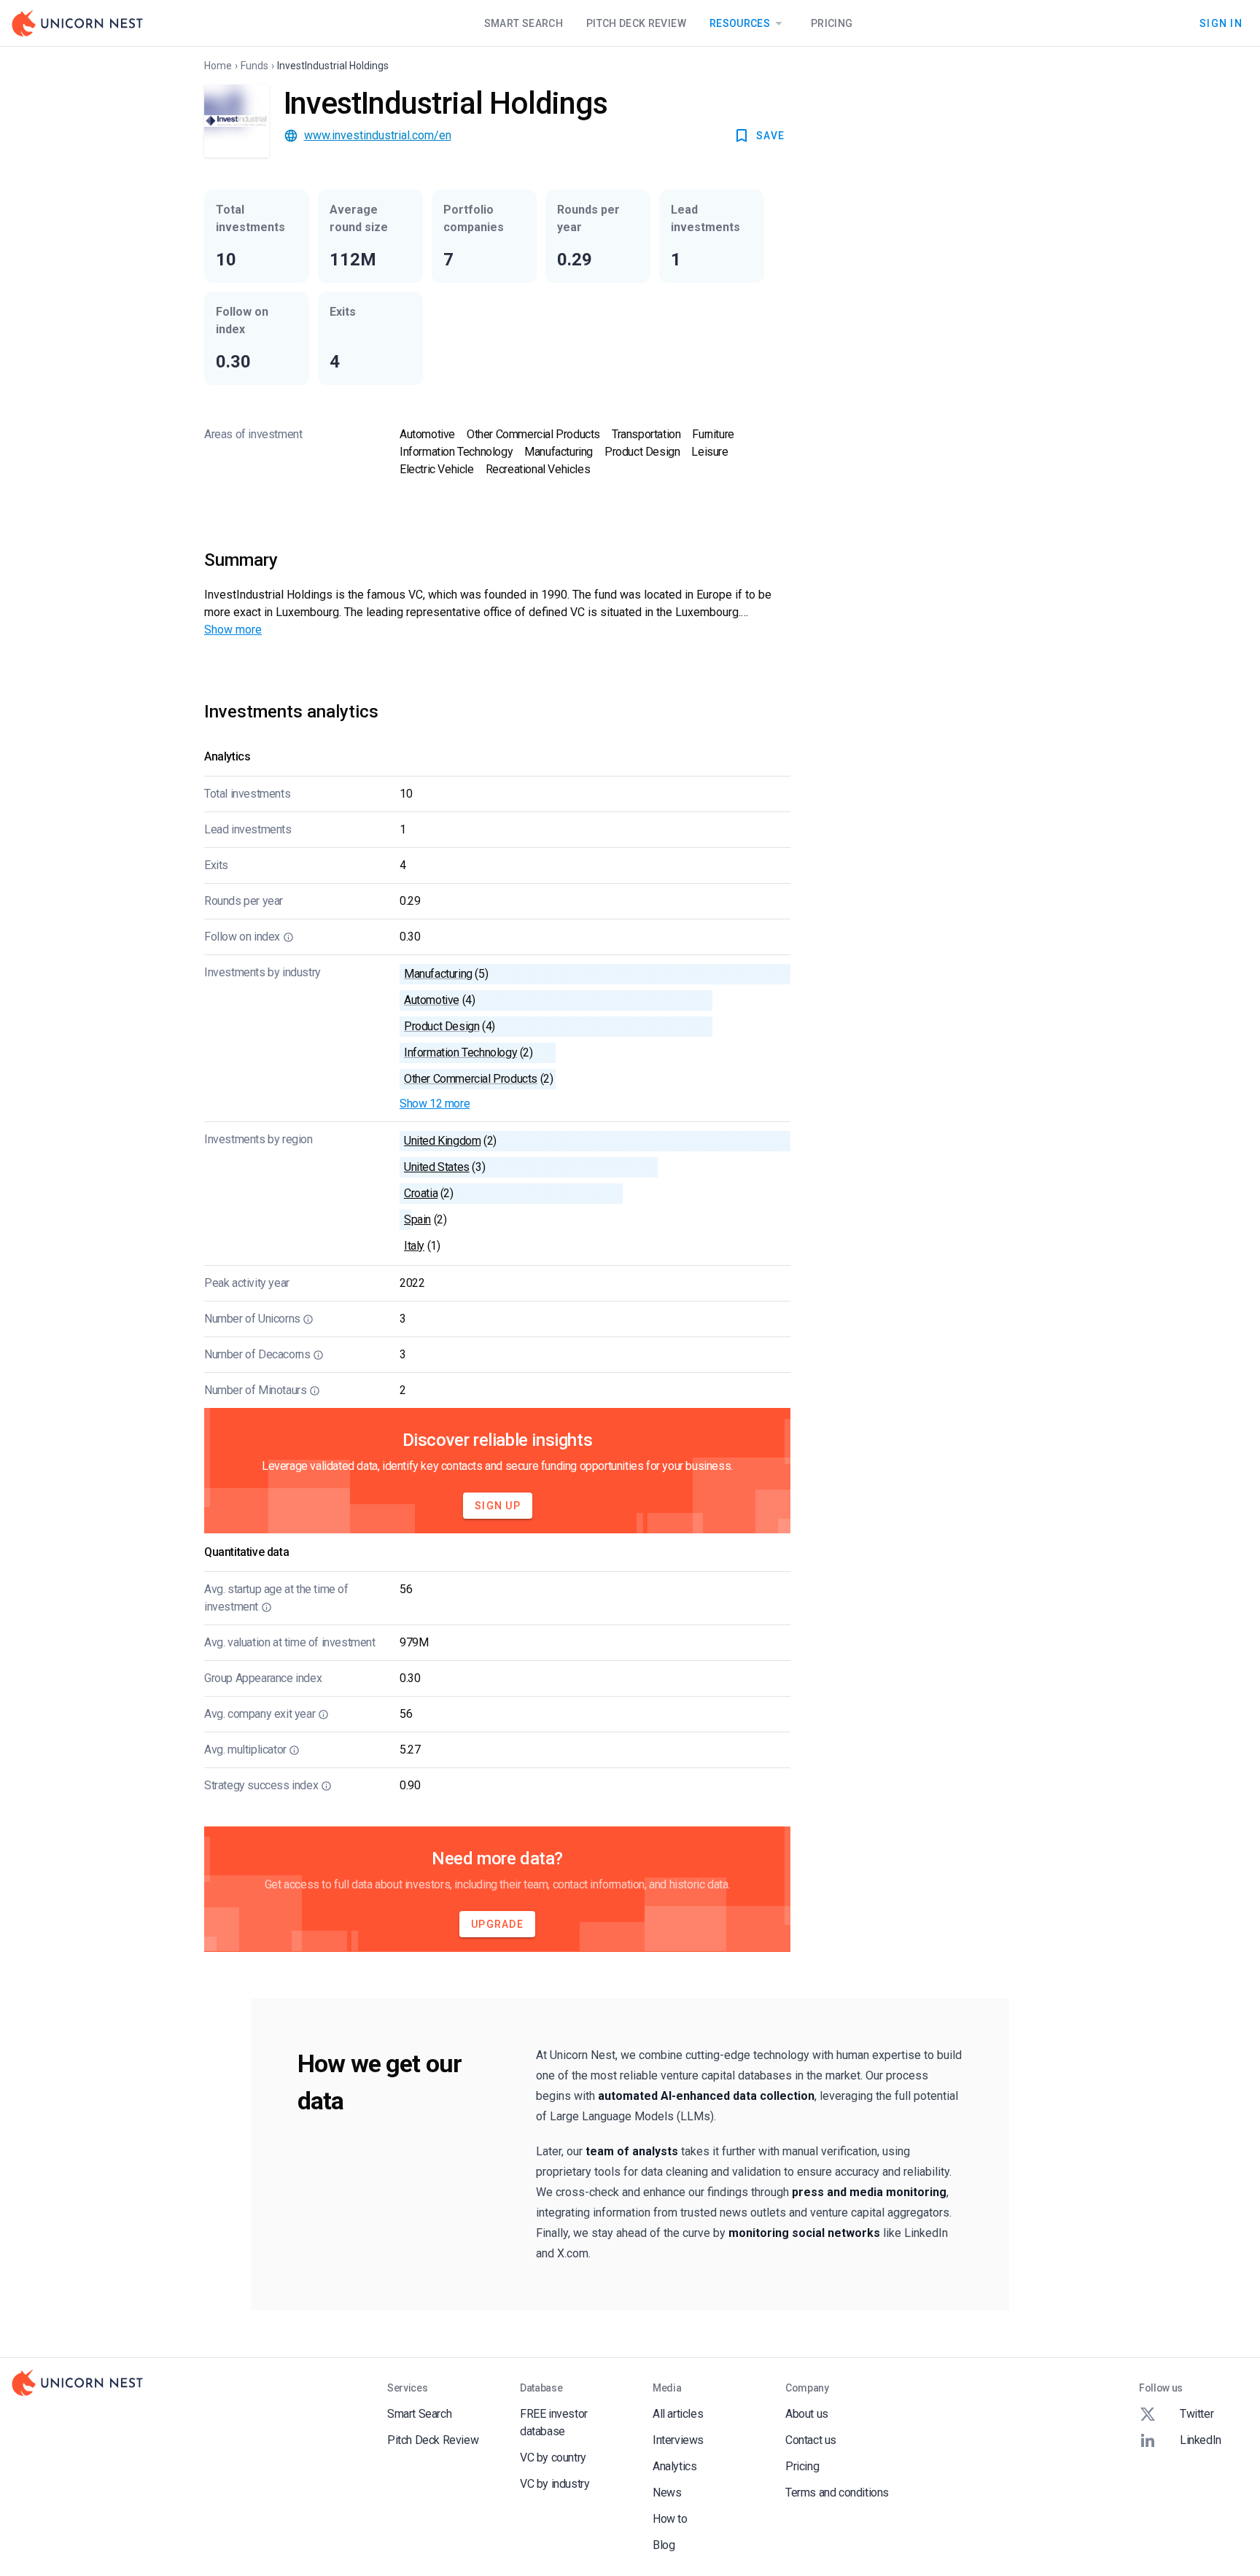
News (667, 2493)
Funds (254, 66)
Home (218, 66)
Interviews (678, 2440)
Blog (664, 2545)
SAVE (770, 136)
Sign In (1221, 23)
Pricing (832, 23)
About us (807, 2414)
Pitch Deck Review (636, 23)
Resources (740, 23)
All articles (678, 2414)
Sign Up (498, 1506)
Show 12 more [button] (435, 1104)
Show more (233, 630)
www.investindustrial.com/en (378, 135)
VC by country (553, 2458)
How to (670, 2519)
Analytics (674, 2466)
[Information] (288, 937)
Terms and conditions (837, 2493)
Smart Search (524, 23)
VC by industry (555, 2484)
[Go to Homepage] (77, 23)
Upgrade (497, 1924)
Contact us (811, 2440)
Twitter (1197, 2414)
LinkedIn (1201, 2440)
